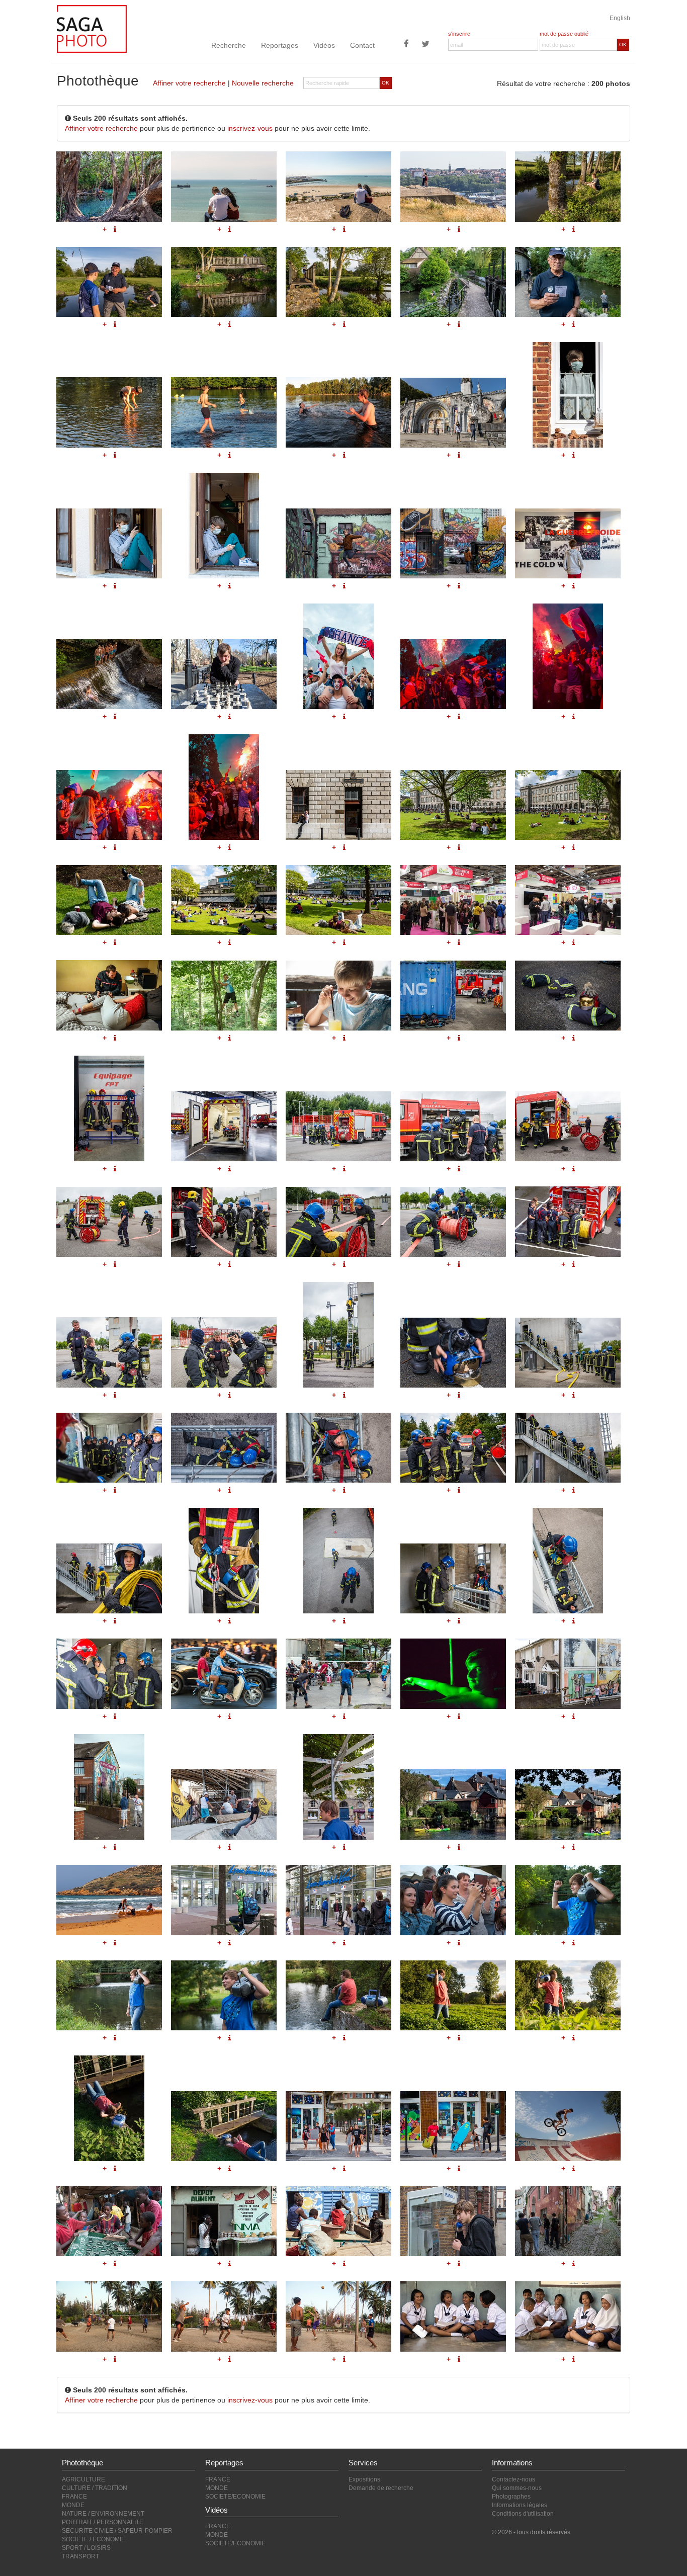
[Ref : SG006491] (453, 1578)
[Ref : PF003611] (109, 2108)
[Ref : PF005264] (224, 1804)
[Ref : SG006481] (453, 1353)
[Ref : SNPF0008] (338, 2221)
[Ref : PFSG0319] (109, 1900)
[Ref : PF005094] (568, 1804)
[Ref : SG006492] (568, 1561)
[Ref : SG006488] (109, 1578)
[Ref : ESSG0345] (338, 2126)
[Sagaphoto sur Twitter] (425, 45)
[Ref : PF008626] (224, 1673)
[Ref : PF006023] (568, 1673)
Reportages (280, 45)
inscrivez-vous (250, 128)
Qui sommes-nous (517, 2488)
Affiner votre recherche (189, 83)
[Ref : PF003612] (224, 2126)
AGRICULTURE (83, 2479)
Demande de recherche (381, 2488)
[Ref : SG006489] (224, 1561)
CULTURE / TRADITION (95, 2488)
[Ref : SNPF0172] (224, 2221)
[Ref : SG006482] (568, 1353)
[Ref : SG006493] (109, 1673)
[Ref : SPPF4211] (453, 1900)
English (620, 18)
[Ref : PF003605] (568, 1900)
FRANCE (74, 2497)
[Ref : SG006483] (109, 1448)
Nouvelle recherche (263, 83)
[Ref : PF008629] (338, 1673)
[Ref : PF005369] (338, 1787)
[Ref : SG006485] (338, 1448)
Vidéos (324, 45)
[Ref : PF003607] (224, 1995)
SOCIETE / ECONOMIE (94, 2539)
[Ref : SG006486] (453, 1448)
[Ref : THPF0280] (568, 2316)
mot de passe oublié (564, 34)
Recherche (229, 45)
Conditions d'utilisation (523, 2514)
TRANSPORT (80, 2556)
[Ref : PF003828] (338, 1900)
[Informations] (115, 1395)
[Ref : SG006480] (338, 1335)
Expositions (364, 2479)
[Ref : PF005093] (453, 1804)
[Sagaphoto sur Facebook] (406, 45)
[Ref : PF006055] (109, 1787)
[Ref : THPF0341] (338, 2316)
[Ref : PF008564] (453, 1673)
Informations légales (520, 2505)
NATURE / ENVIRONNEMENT (103, 2514)
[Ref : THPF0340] (224, 2316)
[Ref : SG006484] (224, 1448)
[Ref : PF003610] (568, 1995)
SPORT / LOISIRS (86, 2548)
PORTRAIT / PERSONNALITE (103, 2522)
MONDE (73, 2505)
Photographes (511, 2497)
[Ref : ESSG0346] (453, 2126)
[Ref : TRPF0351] (568, 2221)
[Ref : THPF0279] (453, 2316)
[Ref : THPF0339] (109, 2316)
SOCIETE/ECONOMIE (235, 2497)
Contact (362, 45)
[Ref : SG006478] (109, 1352)
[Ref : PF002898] (453, 2221)
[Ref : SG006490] (338, 1561)
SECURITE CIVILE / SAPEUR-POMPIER (117, 2531)
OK (623, 45)
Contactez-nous (513, 2479)
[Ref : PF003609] (453, 1995)
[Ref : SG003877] (568, 2126)
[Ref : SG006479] (224, 1352)
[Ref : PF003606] (109, 1995)
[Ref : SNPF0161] (109, 2221)
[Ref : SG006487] (568, 1448)
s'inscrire (459, 34)
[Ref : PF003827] (224, 1900)
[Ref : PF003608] (338, 1995)
